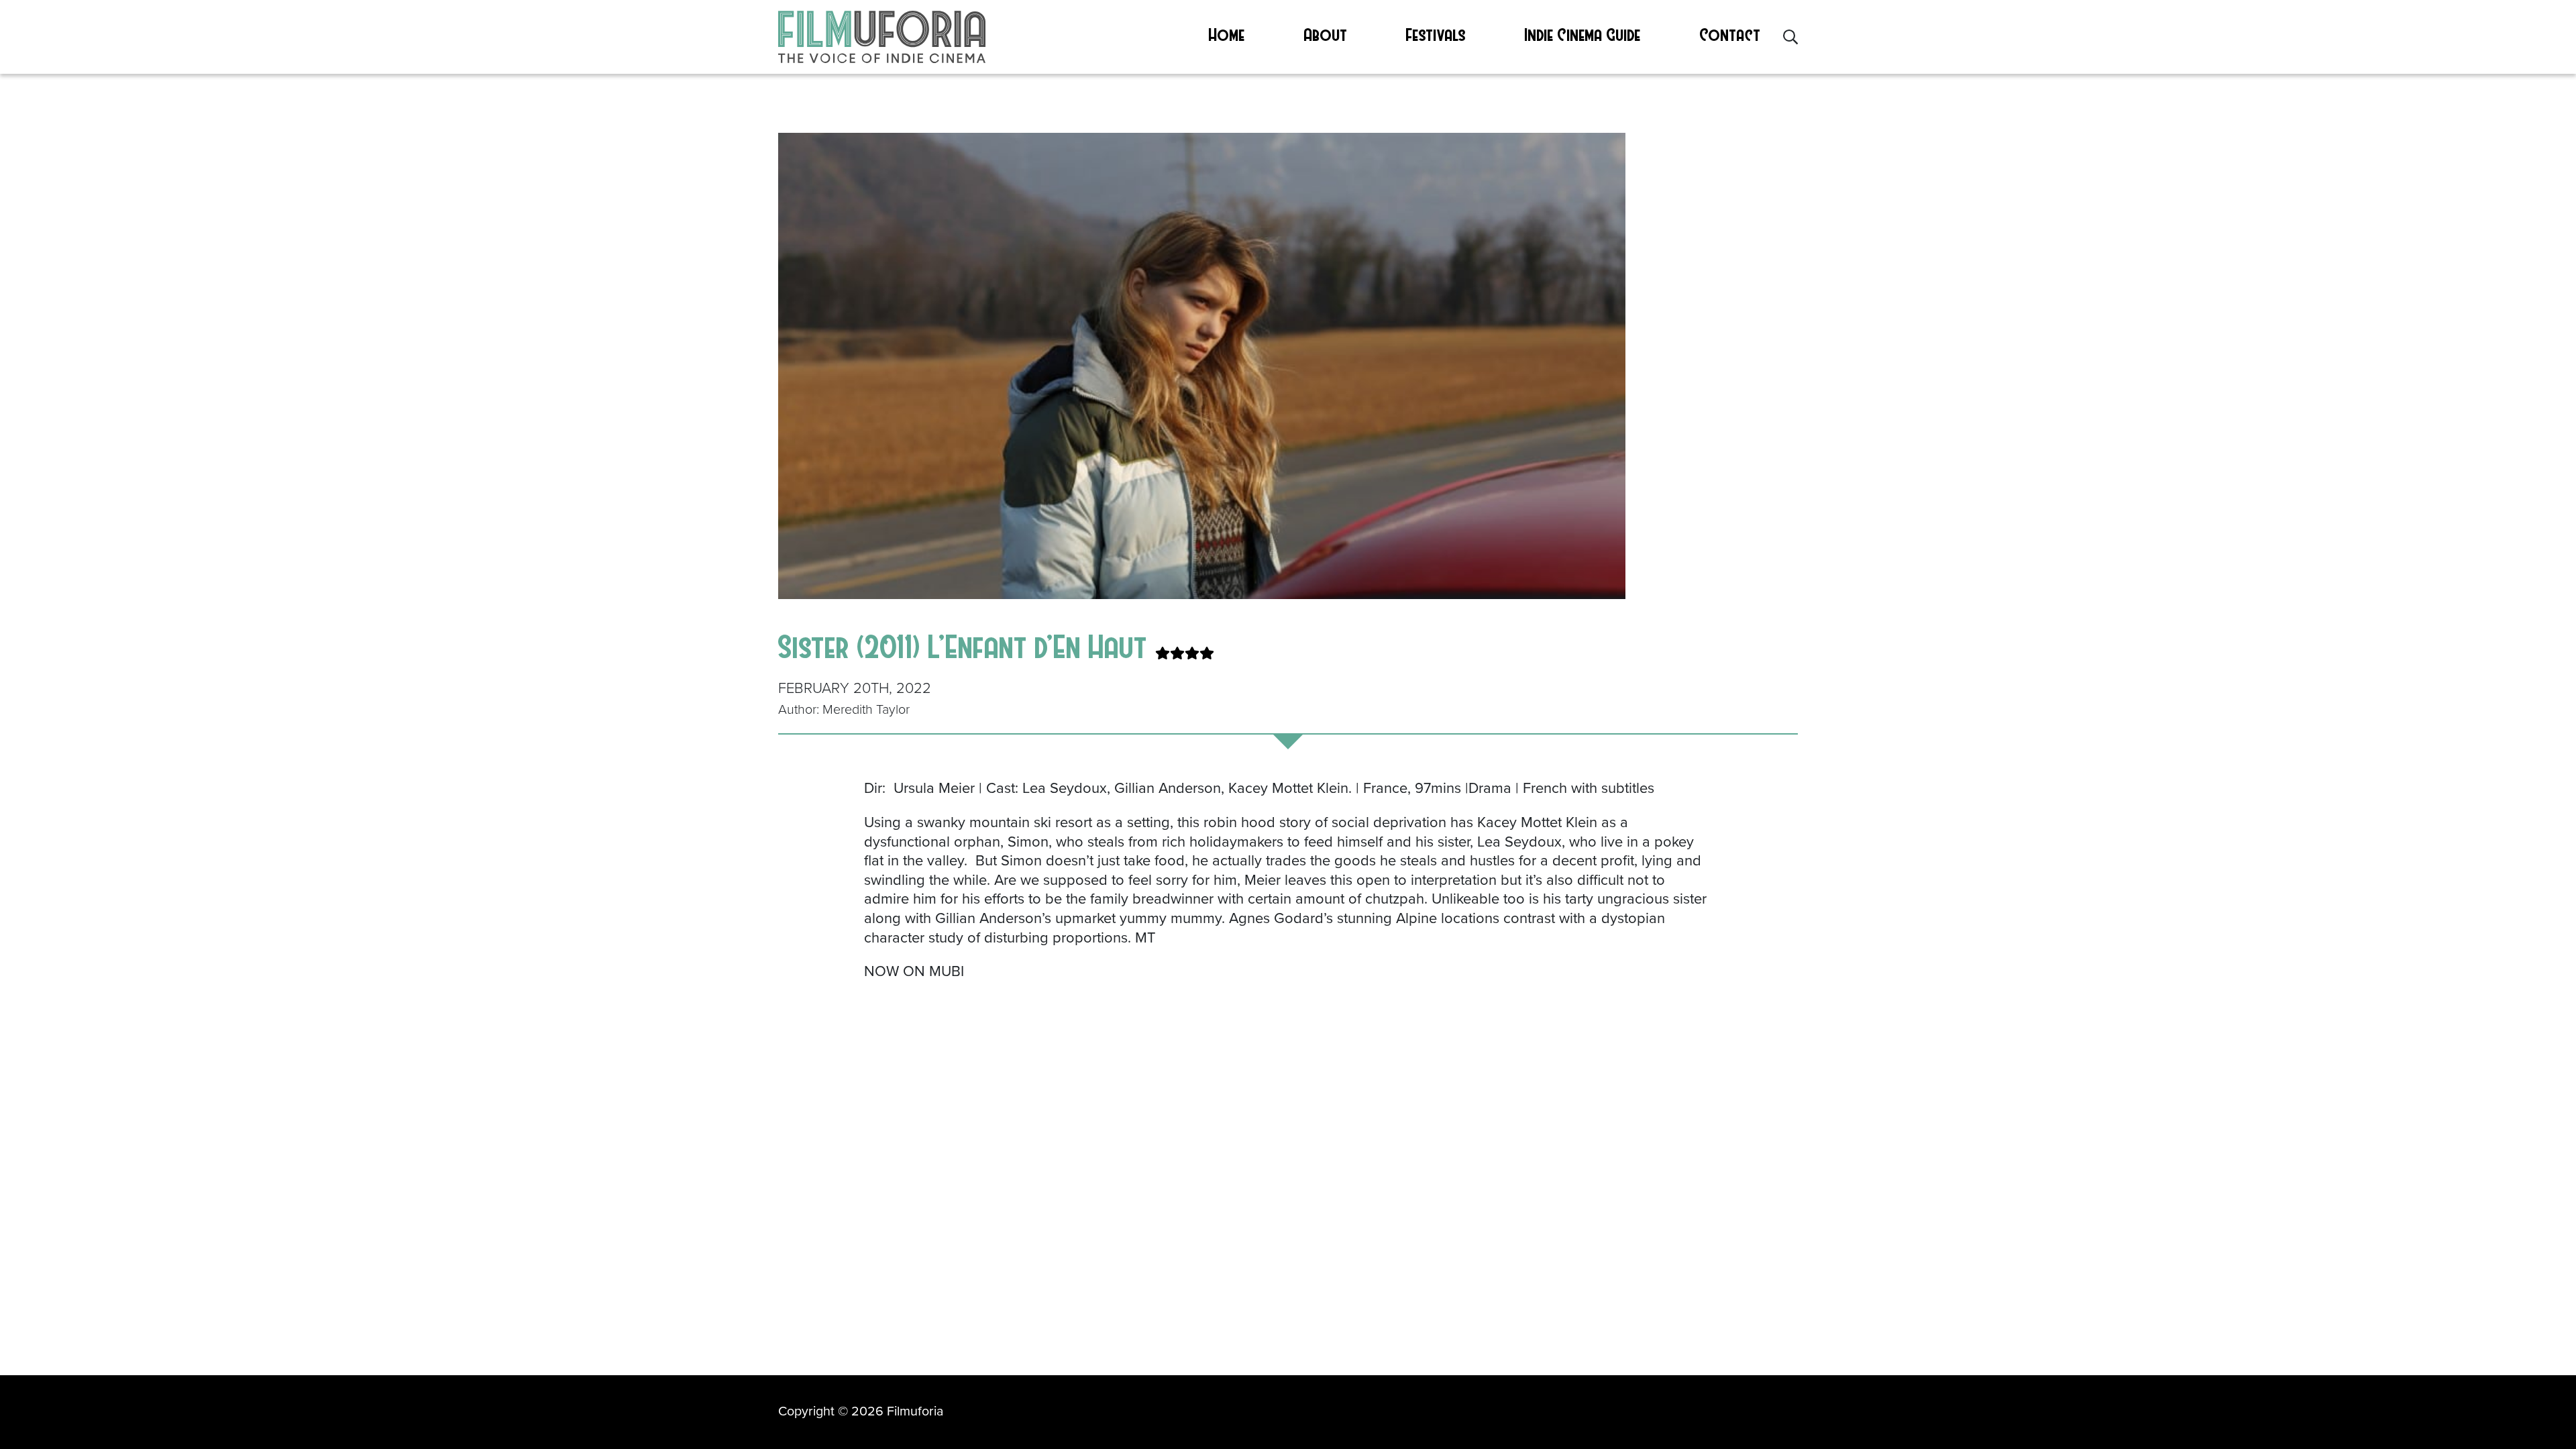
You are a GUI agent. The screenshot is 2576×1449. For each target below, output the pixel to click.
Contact (1730, 34)
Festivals (1436, 34)
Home (1227, 34)
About (1326, 34)
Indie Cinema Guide (1583, 34)
